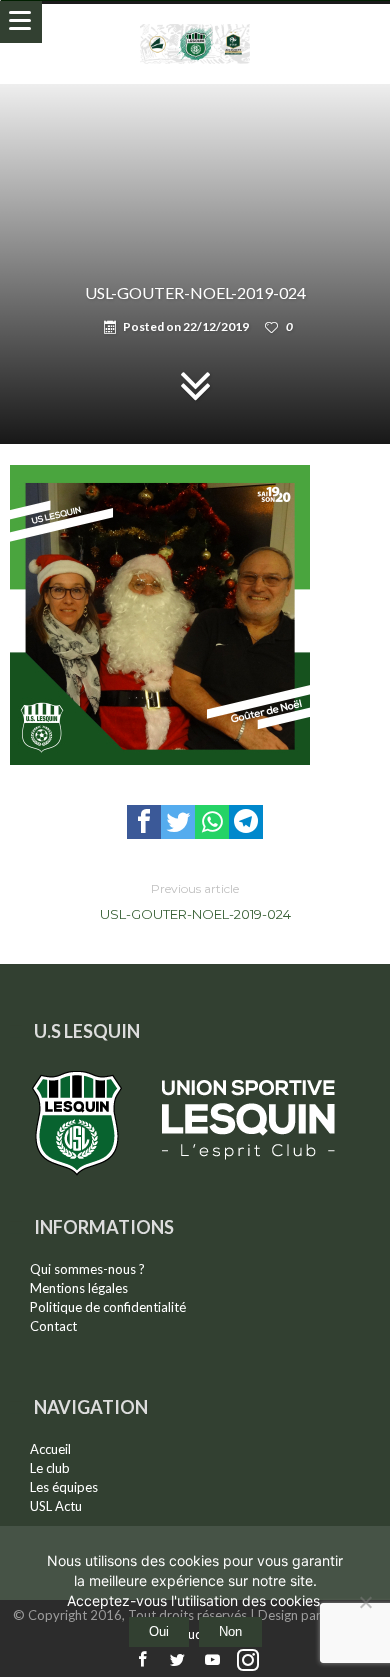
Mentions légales (79, 1288)
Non (230, 1631)
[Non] (365, 1602)
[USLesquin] (195, 23)
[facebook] (144, 822)
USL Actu (56, 1506)
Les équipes (64, 1487)
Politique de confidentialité (108, 1307)
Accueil (50, 1449)
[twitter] (178, 822)
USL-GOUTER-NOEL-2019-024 (195, 901)
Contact (53, 1326)
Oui (159, 1631)
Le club (50, 1468)
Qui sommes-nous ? (87, 1269)
